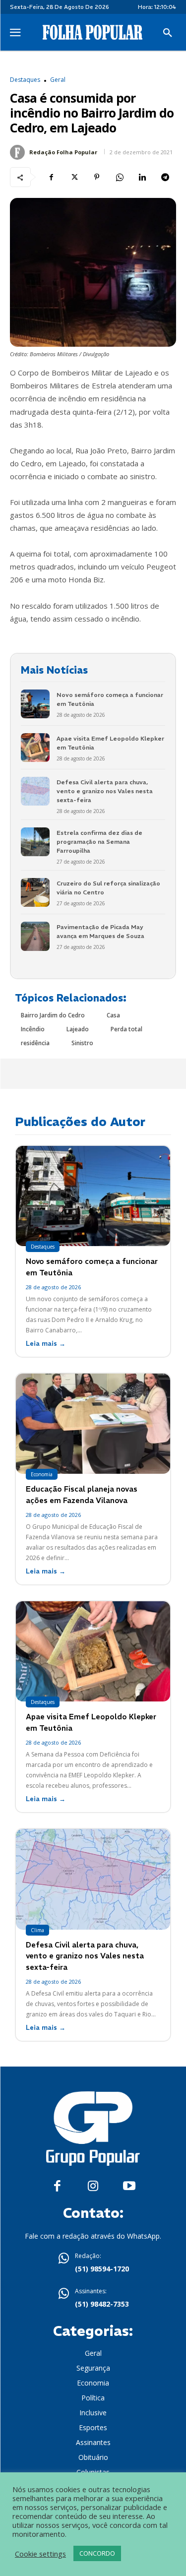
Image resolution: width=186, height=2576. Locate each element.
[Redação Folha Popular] (19, 152)
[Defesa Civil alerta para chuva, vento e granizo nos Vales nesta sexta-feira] (35, 791)
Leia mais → (46, 1344)
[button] (168, 33)
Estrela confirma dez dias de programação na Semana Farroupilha (99, 842)
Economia (42, 1474)
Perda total (126, 1029)
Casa (113, 1015)
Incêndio (33, 1029)
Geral (58, 80)
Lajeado (78, 1029)
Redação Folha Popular (63, 152)
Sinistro (82, 1043)
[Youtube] (129, 2186)
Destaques (25, 80)
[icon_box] (93, 2263)
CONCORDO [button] (97, 2553)
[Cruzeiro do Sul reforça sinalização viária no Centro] (35, 892)
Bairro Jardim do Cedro (53, 1015)
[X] (74, 177)
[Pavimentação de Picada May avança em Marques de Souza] (35, 936)
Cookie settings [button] (40, 2554)
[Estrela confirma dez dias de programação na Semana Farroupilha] (35, 842)
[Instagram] (93, 2186)
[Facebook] (51, 177)
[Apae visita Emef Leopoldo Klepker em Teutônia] (35, 748)
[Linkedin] (142, 177)
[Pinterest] (97, 177)
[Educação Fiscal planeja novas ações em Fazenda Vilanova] (93, 1424)
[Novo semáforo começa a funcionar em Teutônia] (35, 704)
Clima (37, 1930)
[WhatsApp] (120, 177)
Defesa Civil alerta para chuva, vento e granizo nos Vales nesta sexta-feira (105, 791)
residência (35, 1043)
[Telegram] (165, 177)
